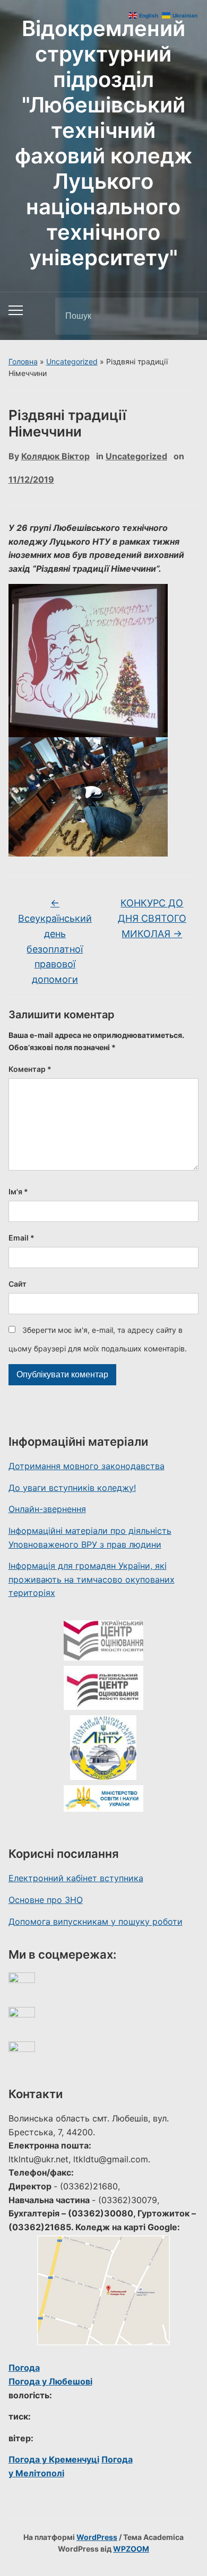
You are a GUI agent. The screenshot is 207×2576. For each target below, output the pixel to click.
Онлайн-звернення (47, 1509)
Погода (24, 2368)
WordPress (97, 2537)
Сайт (18, 1284)
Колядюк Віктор (55, 456)
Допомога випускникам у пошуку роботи (96, 1922)
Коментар (30, 1069)
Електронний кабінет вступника (76, 1878)
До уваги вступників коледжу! (72, 1488)
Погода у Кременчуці (54, 2459)
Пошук (182, 316)
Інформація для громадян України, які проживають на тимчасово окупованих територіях (92, 1579)
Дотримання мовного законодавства (87, 1466)
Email (21, 1238)
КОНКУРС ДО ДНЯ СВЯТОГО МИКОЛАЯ (152, 918)
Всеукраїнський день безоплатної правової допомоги (55, 941)
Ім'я (18, 1191)
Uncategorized (72, 361)
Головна (23, 361)
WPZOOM (131, 2549)
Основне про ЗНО (46, 1900)
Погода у (50, 2381)
